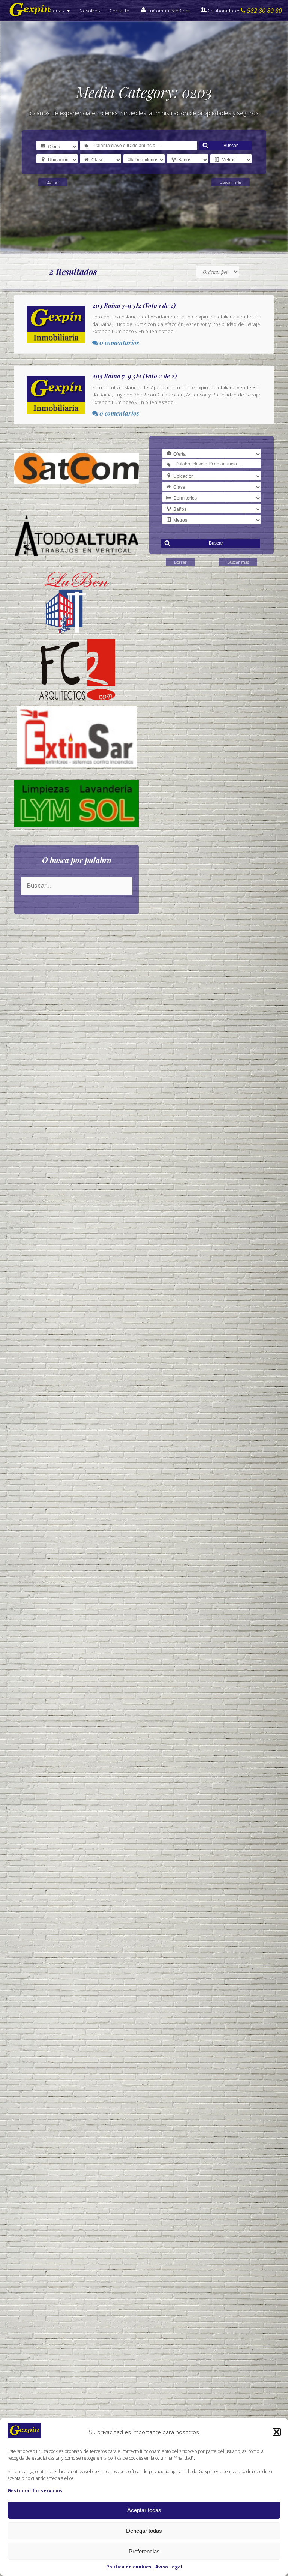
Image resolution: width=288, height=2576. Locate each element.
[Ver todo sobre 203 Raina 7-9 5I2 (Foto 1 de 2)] (144, 324)
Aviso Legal (169, 2567)
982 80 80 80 (265, 11)
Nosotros (90, 11)
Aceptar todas (144, 2510)
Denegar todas (144, 2531)
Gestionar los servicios (35, 2491)
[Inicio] (30, 11)
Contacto (119, 11)
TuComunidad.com (169, 11)
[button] (277, 2432)
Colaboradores (224, 11)
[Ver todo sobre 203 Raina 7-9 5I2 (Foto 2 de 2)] (144, 395)
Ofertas (56, 11)
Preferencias (144, 2551)
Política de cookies (129, 2567)
